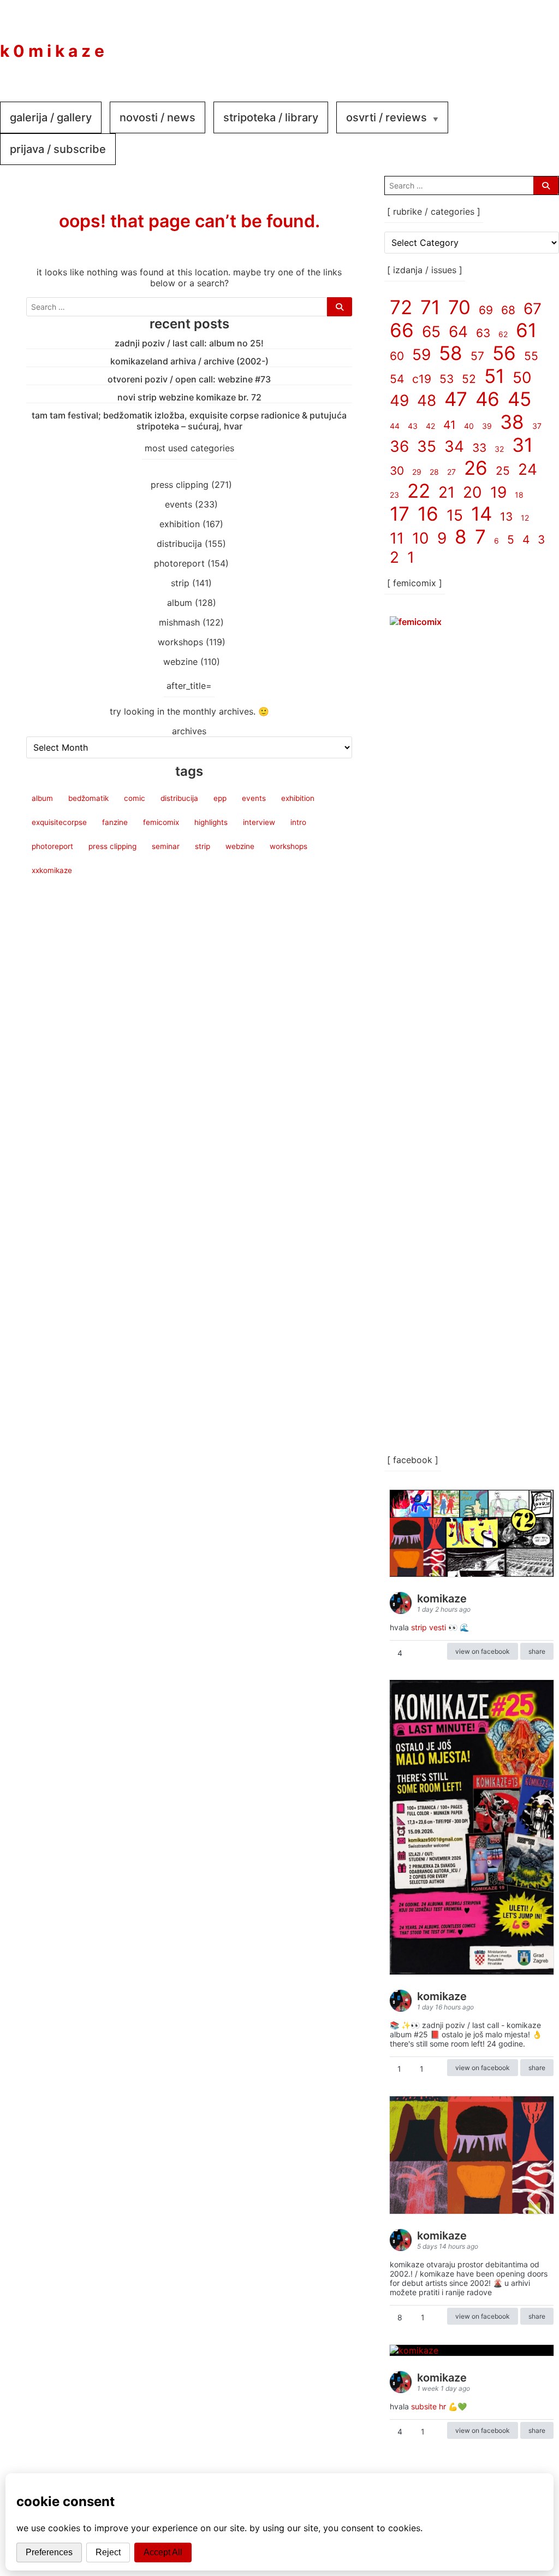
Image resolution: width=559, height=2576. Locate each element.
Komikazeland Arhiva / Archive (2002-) (189, 361)
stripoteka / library (271, 117)
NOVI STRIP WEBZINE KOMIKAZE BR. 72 (189, 397)
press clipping (180, 485)
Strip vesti (429, 1627)
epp (220, 798)
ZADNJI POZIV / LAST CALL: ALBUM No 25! (189, 343)
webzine (180, 662)
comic (135, 798)
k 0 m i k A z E (52, 51)
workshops (180, 642)
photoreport (179, 563)
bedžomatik (88, 798)
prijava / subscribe (58, 149)
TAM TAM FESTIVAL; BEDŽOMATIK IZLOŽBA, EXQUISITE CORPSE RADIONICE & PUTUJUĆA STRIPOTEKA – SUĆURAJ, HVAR (189, 421)
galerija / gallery (51, 117)
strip (180, 583)
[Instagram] (504, 43)
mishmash (179, 622)
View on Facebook (483, 1651)
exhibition (180, 524)
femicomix (161, 822)
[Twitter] (537, 43)
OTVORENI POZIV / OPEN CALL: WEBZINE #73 (189, 379)
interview (259, 822)
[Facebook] (472, 43)
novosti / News (157, 117)
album (180, 603)
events (179, 504)
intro (298, 822)
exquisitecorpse (59, 822)
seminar (166, 846)
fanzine (115, 822)
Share (537, 1651)
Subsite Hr (429, 2406)
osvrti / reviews (386, 117)
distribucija (179, 544)
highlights (211, 822)
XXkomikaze (52, 870)
